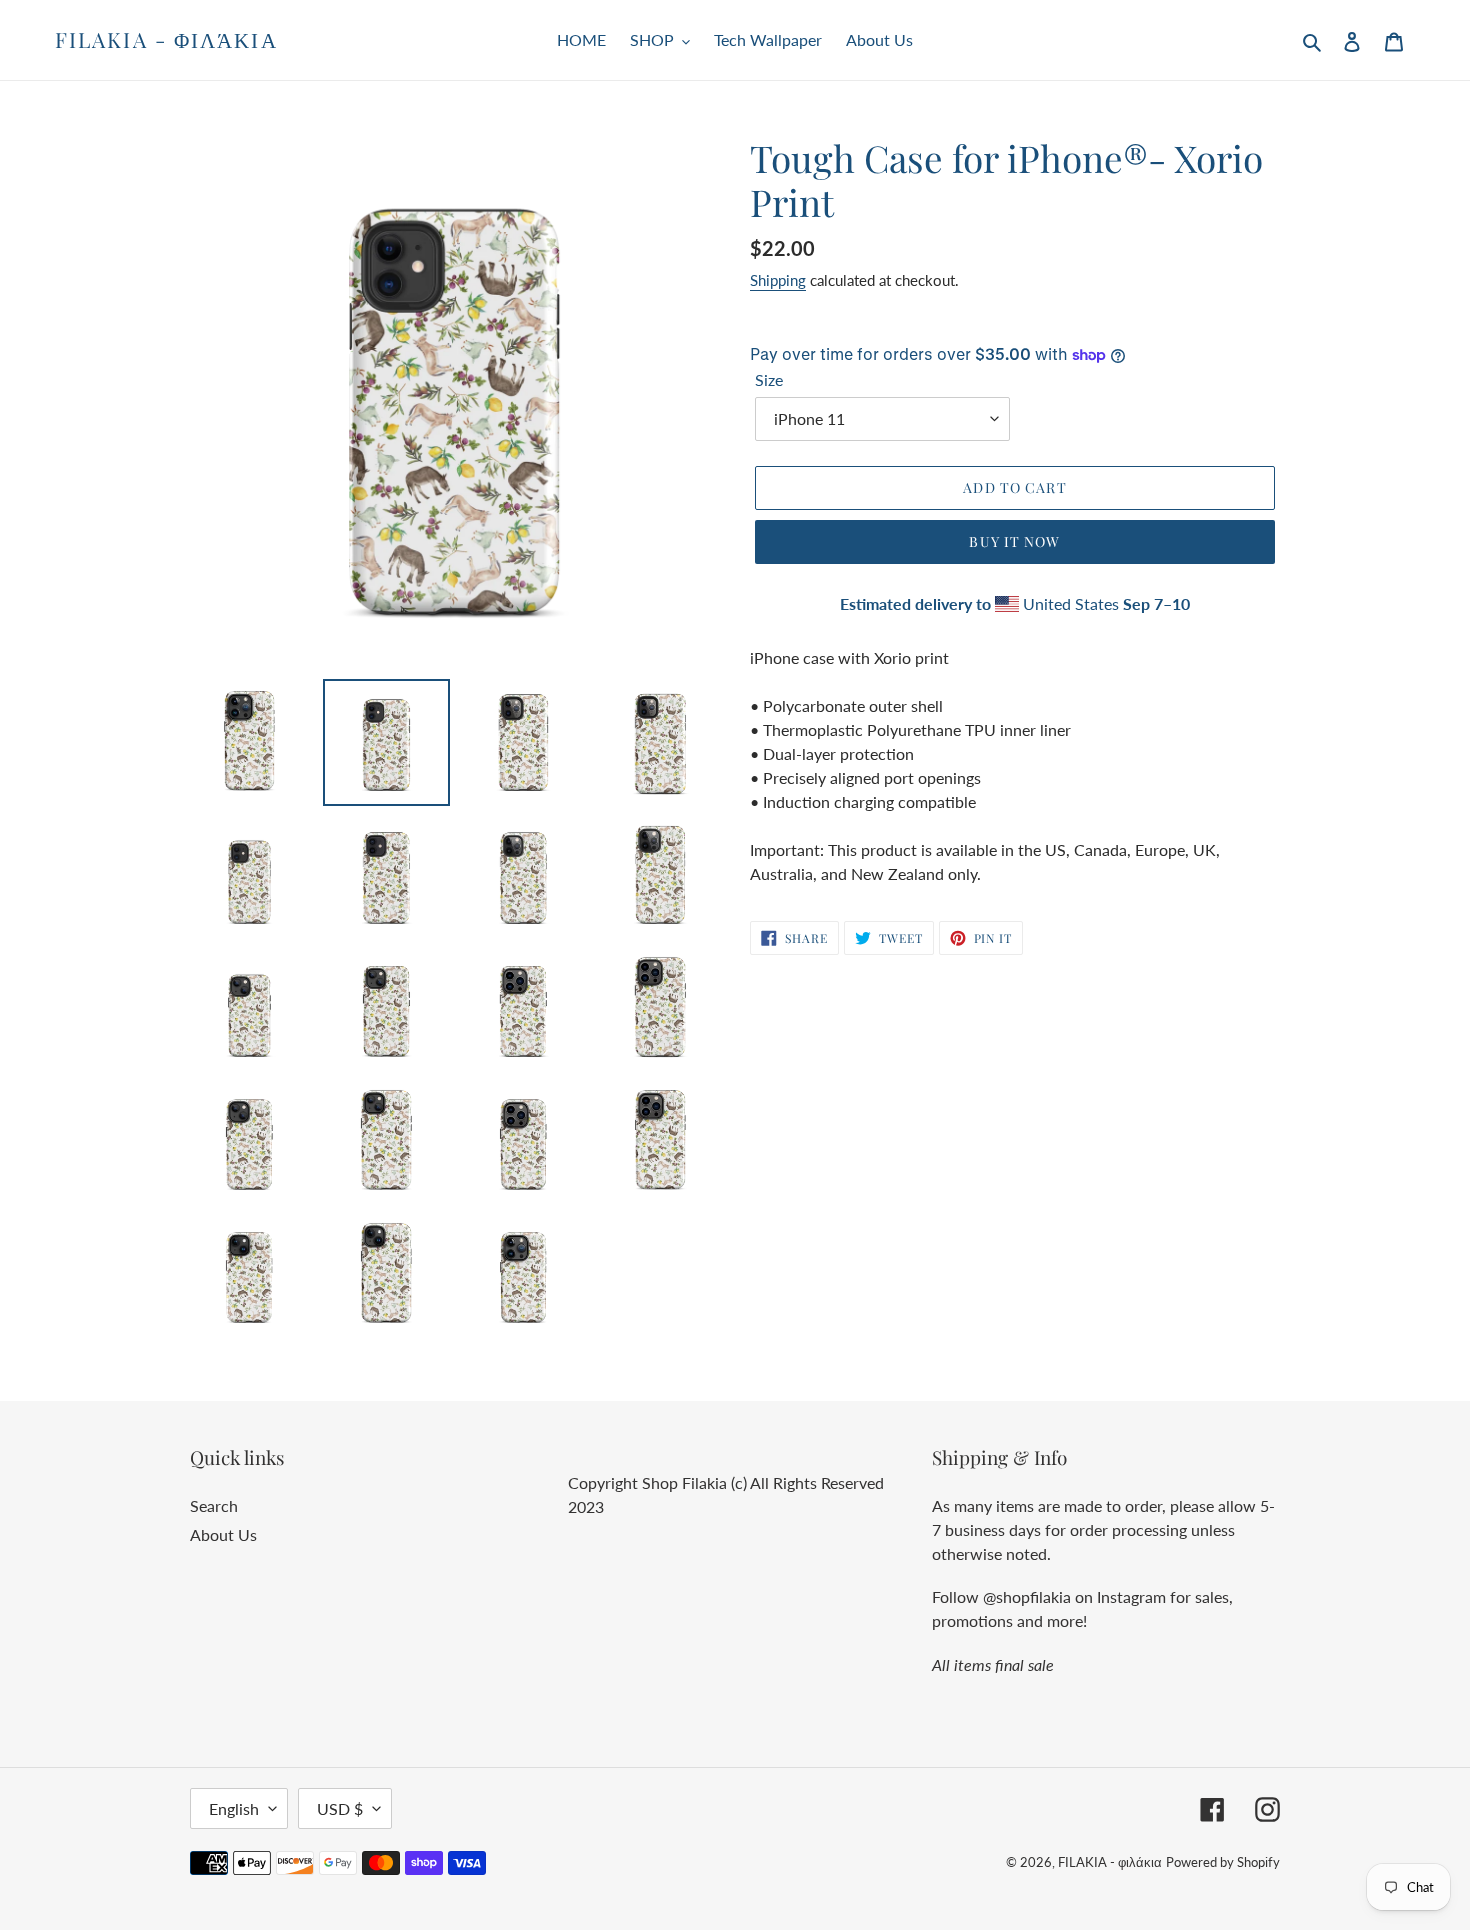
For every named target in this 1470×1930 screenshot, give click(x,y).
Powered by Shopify (1223, 1862)
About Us (223, 1534)
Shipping (778, 280)
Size (769, 379)
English (234, 1808)
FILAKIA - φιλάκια (166, 39)
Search (214, 1505)
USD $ (340, 1808)
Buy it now (1014, 541)
